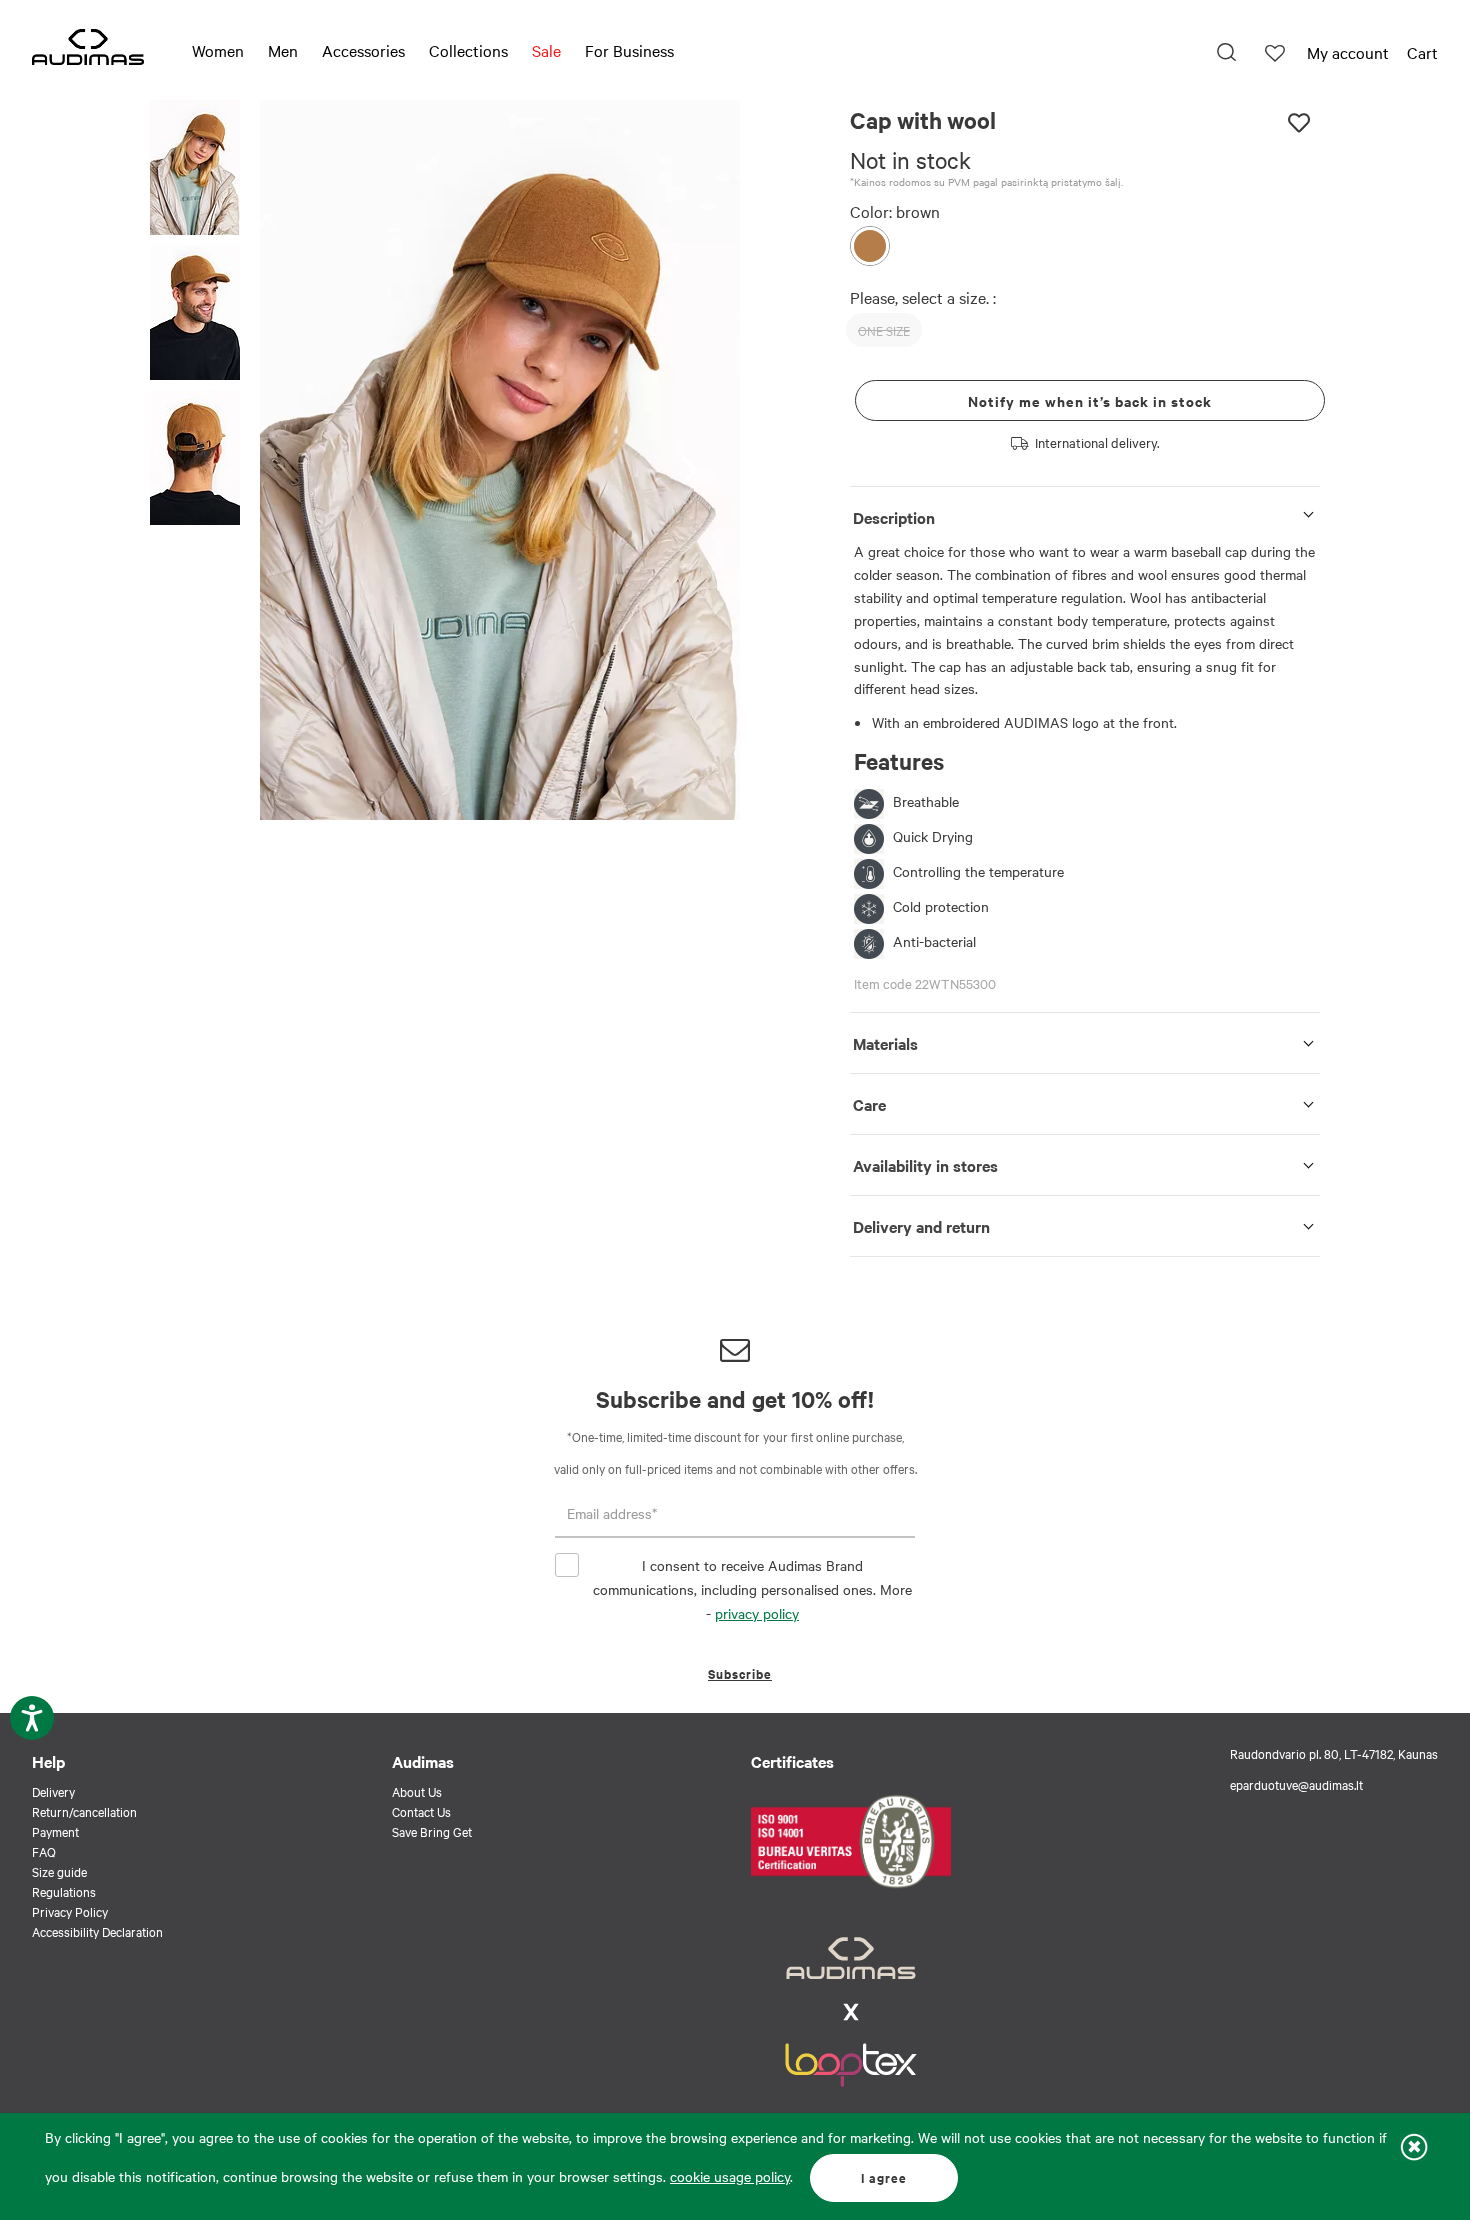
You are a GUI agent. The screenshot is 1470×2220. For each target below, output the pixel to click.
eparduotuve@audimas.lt (1296, 1784)
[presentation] (695, 460)
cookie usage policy (730, 2176)
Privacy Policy (70, 1911)
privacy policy (757, 1613)
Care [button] (869, 1104)
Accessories (363, 50)
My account (1348, 52)
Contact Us (421, 1811)
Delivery (53, 1791)
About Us (417, 1791)
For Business (629, 50)
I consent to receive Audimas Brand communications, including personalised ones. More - (752, 1589)
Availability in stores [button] (925, 1165)
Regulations (64, 1891)
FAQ (44, 1851)
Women (218, 50)
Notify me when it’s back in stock (1090, 400)
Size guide (59, 1871)
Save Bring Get (432, 1831)
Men (283, 50)
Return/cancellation (84, 1811)
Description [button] (894, 517)
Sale (546, 50)
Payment (55, 1831)
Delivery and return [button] (921, 1226)
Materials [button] (885, 1043)
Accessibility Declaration (97, 1931)
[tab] (1085, 513)
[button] (195, 170)
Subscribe (740, 1673)
